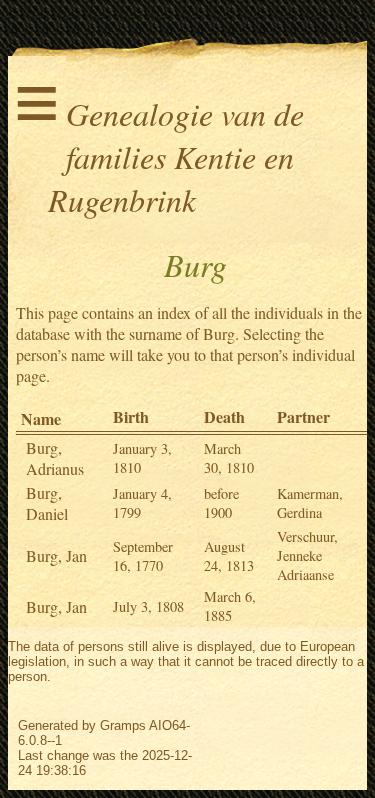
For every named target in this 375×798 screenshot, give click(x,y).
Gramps (123, 725)
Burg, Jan (56, 555)
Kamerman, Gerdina (310, 503)
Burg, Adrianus (55, 458)
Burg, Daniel (47, 503)
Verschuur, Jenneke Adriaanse (307, 555)
